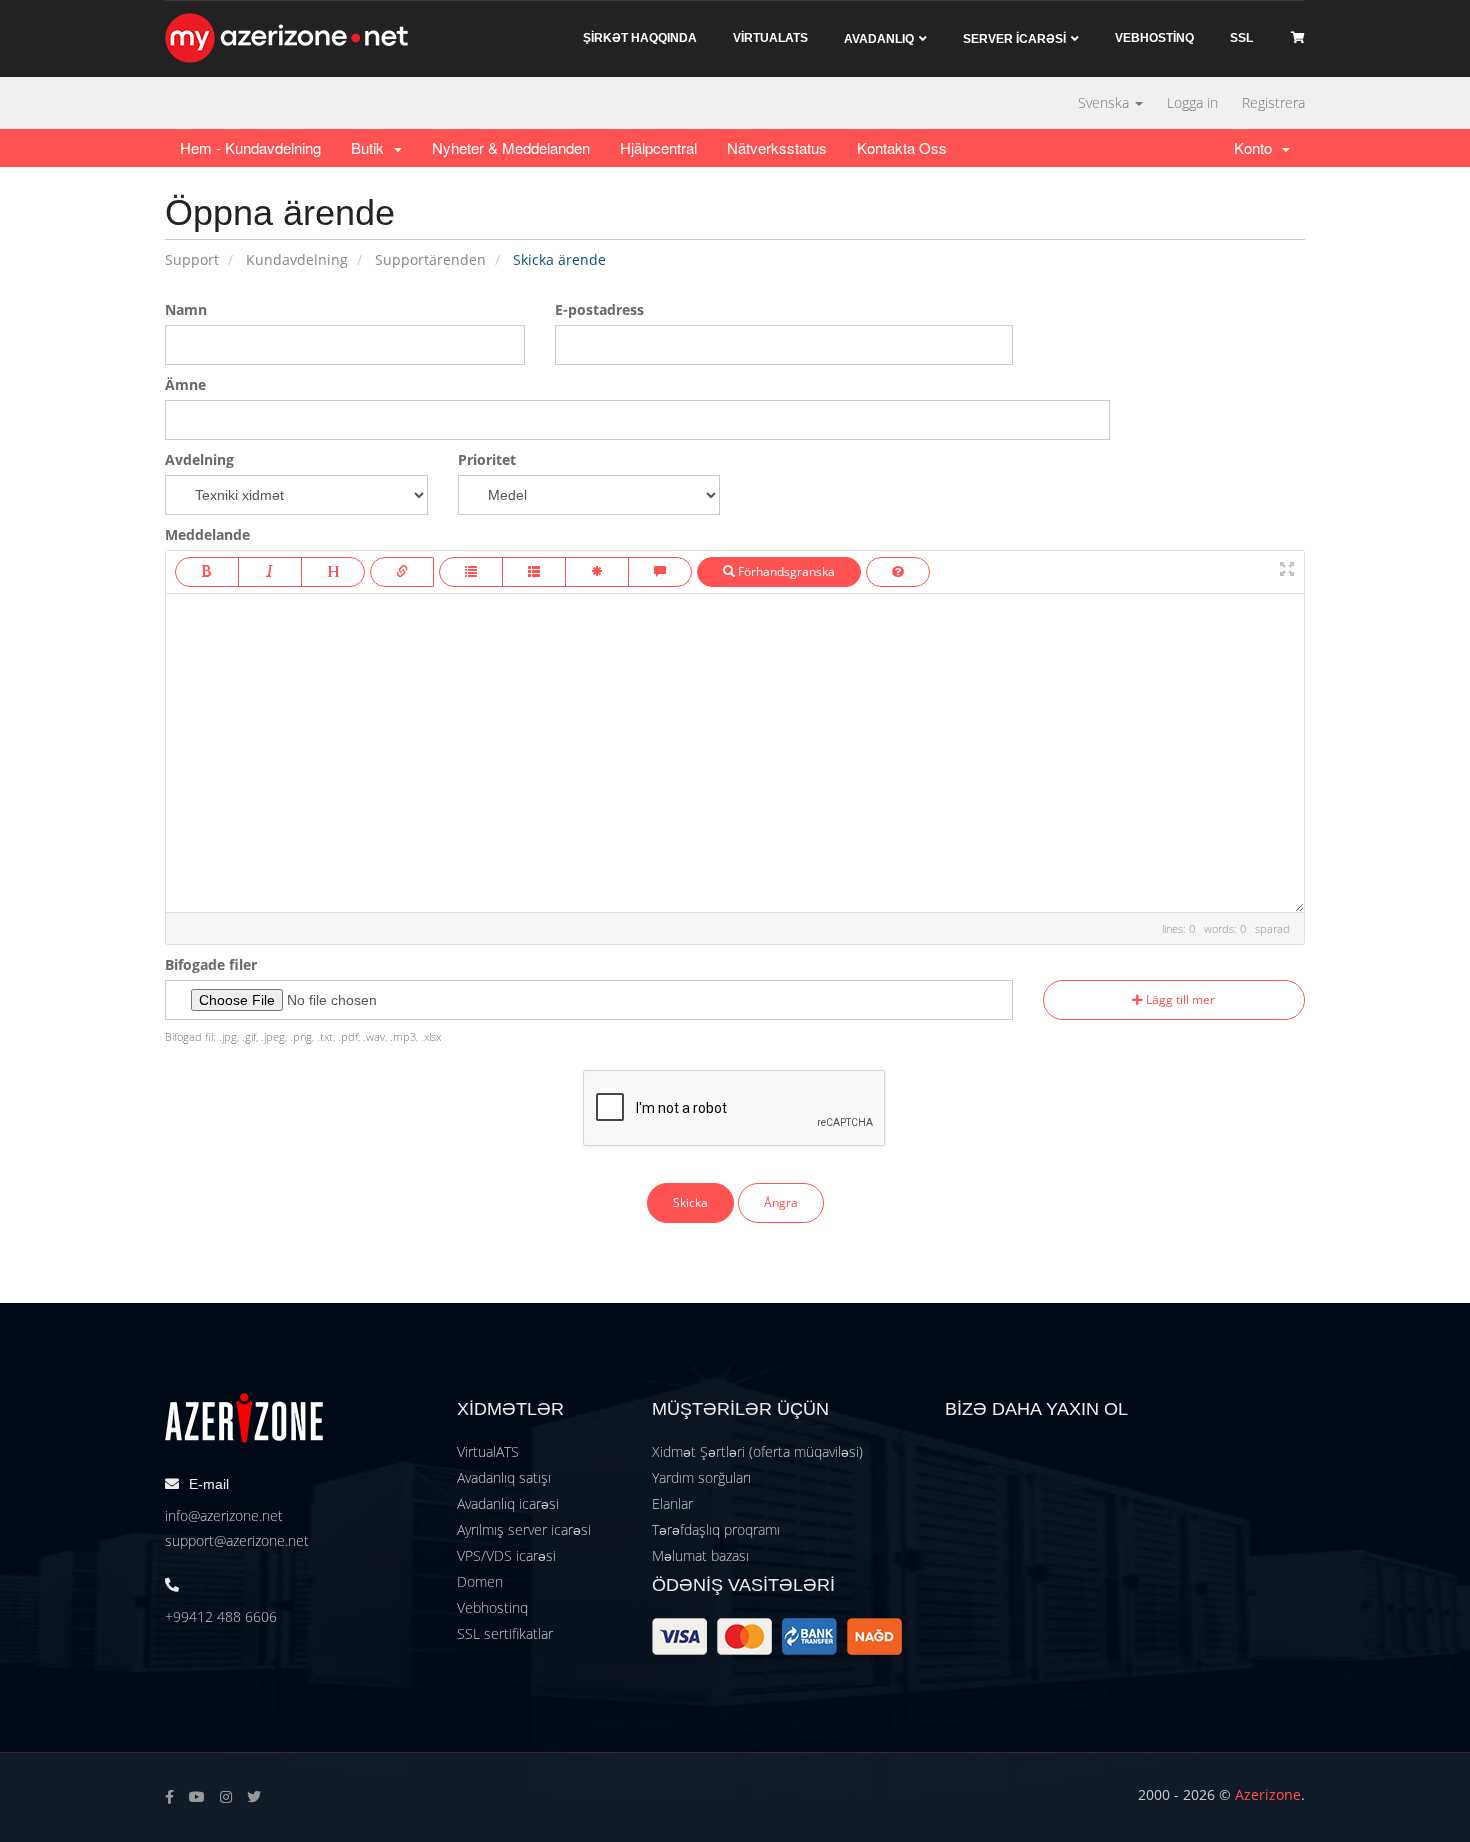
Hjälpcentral (658, 147)
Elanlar (672, 1503)
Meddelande (207, 534)
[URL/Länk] (402, 572)
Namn (186, 309)
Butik (371, 147)
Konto (1257, 147)
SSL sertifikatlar (505, 1633)
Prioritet (487, 459)
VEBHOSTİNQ (1154, 38)
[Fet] (207, 572)
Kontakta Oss (902, 147)
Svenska (1105, 102)
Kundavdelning (297, 259)
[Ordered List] (534, 572)
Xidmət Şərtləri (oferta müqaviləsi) (757, 1451)
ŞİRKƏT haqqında (640, 38)
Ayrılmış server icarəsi (524, 1529)
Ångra (781, 1202)
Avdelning (199, 459)
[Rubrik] (333, 572)
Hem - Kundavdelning (250, 147)
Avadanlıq (879, 39)
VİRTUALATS (770, 38)
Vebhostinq (492, 1607)
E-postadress (599, 309)
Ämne (185, 384)
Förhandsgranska (785, 571)
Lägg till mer (1179, 999)
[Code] (597, 572)
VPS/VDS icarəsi (506, 1555)
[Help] (898, 572)
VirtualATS (488, 1451)
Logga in (1192, 102)
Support (192, 259)
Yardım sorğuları (701, 1477)
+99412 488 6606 (221, 1616)
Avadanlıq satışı (504, 1477)
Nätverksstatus (777, 147)
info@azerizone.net (224, 1515)
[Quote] (660, 572)
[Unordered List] (471, 572)
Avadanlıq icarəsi (508, 1503)
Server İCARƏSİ (1014, 39)
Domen (480, 1581)
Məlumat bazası (700, 1555)
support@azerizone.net (237, 1540)
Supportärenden (430, 259)
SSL (1241, 38)
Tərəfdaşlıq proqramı (716, 1529)
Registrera (1273, 102)
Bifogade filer (211, 964)
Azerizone (1268, 1794)
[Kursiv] (270, 572)
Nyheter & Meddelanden (511, 147)
